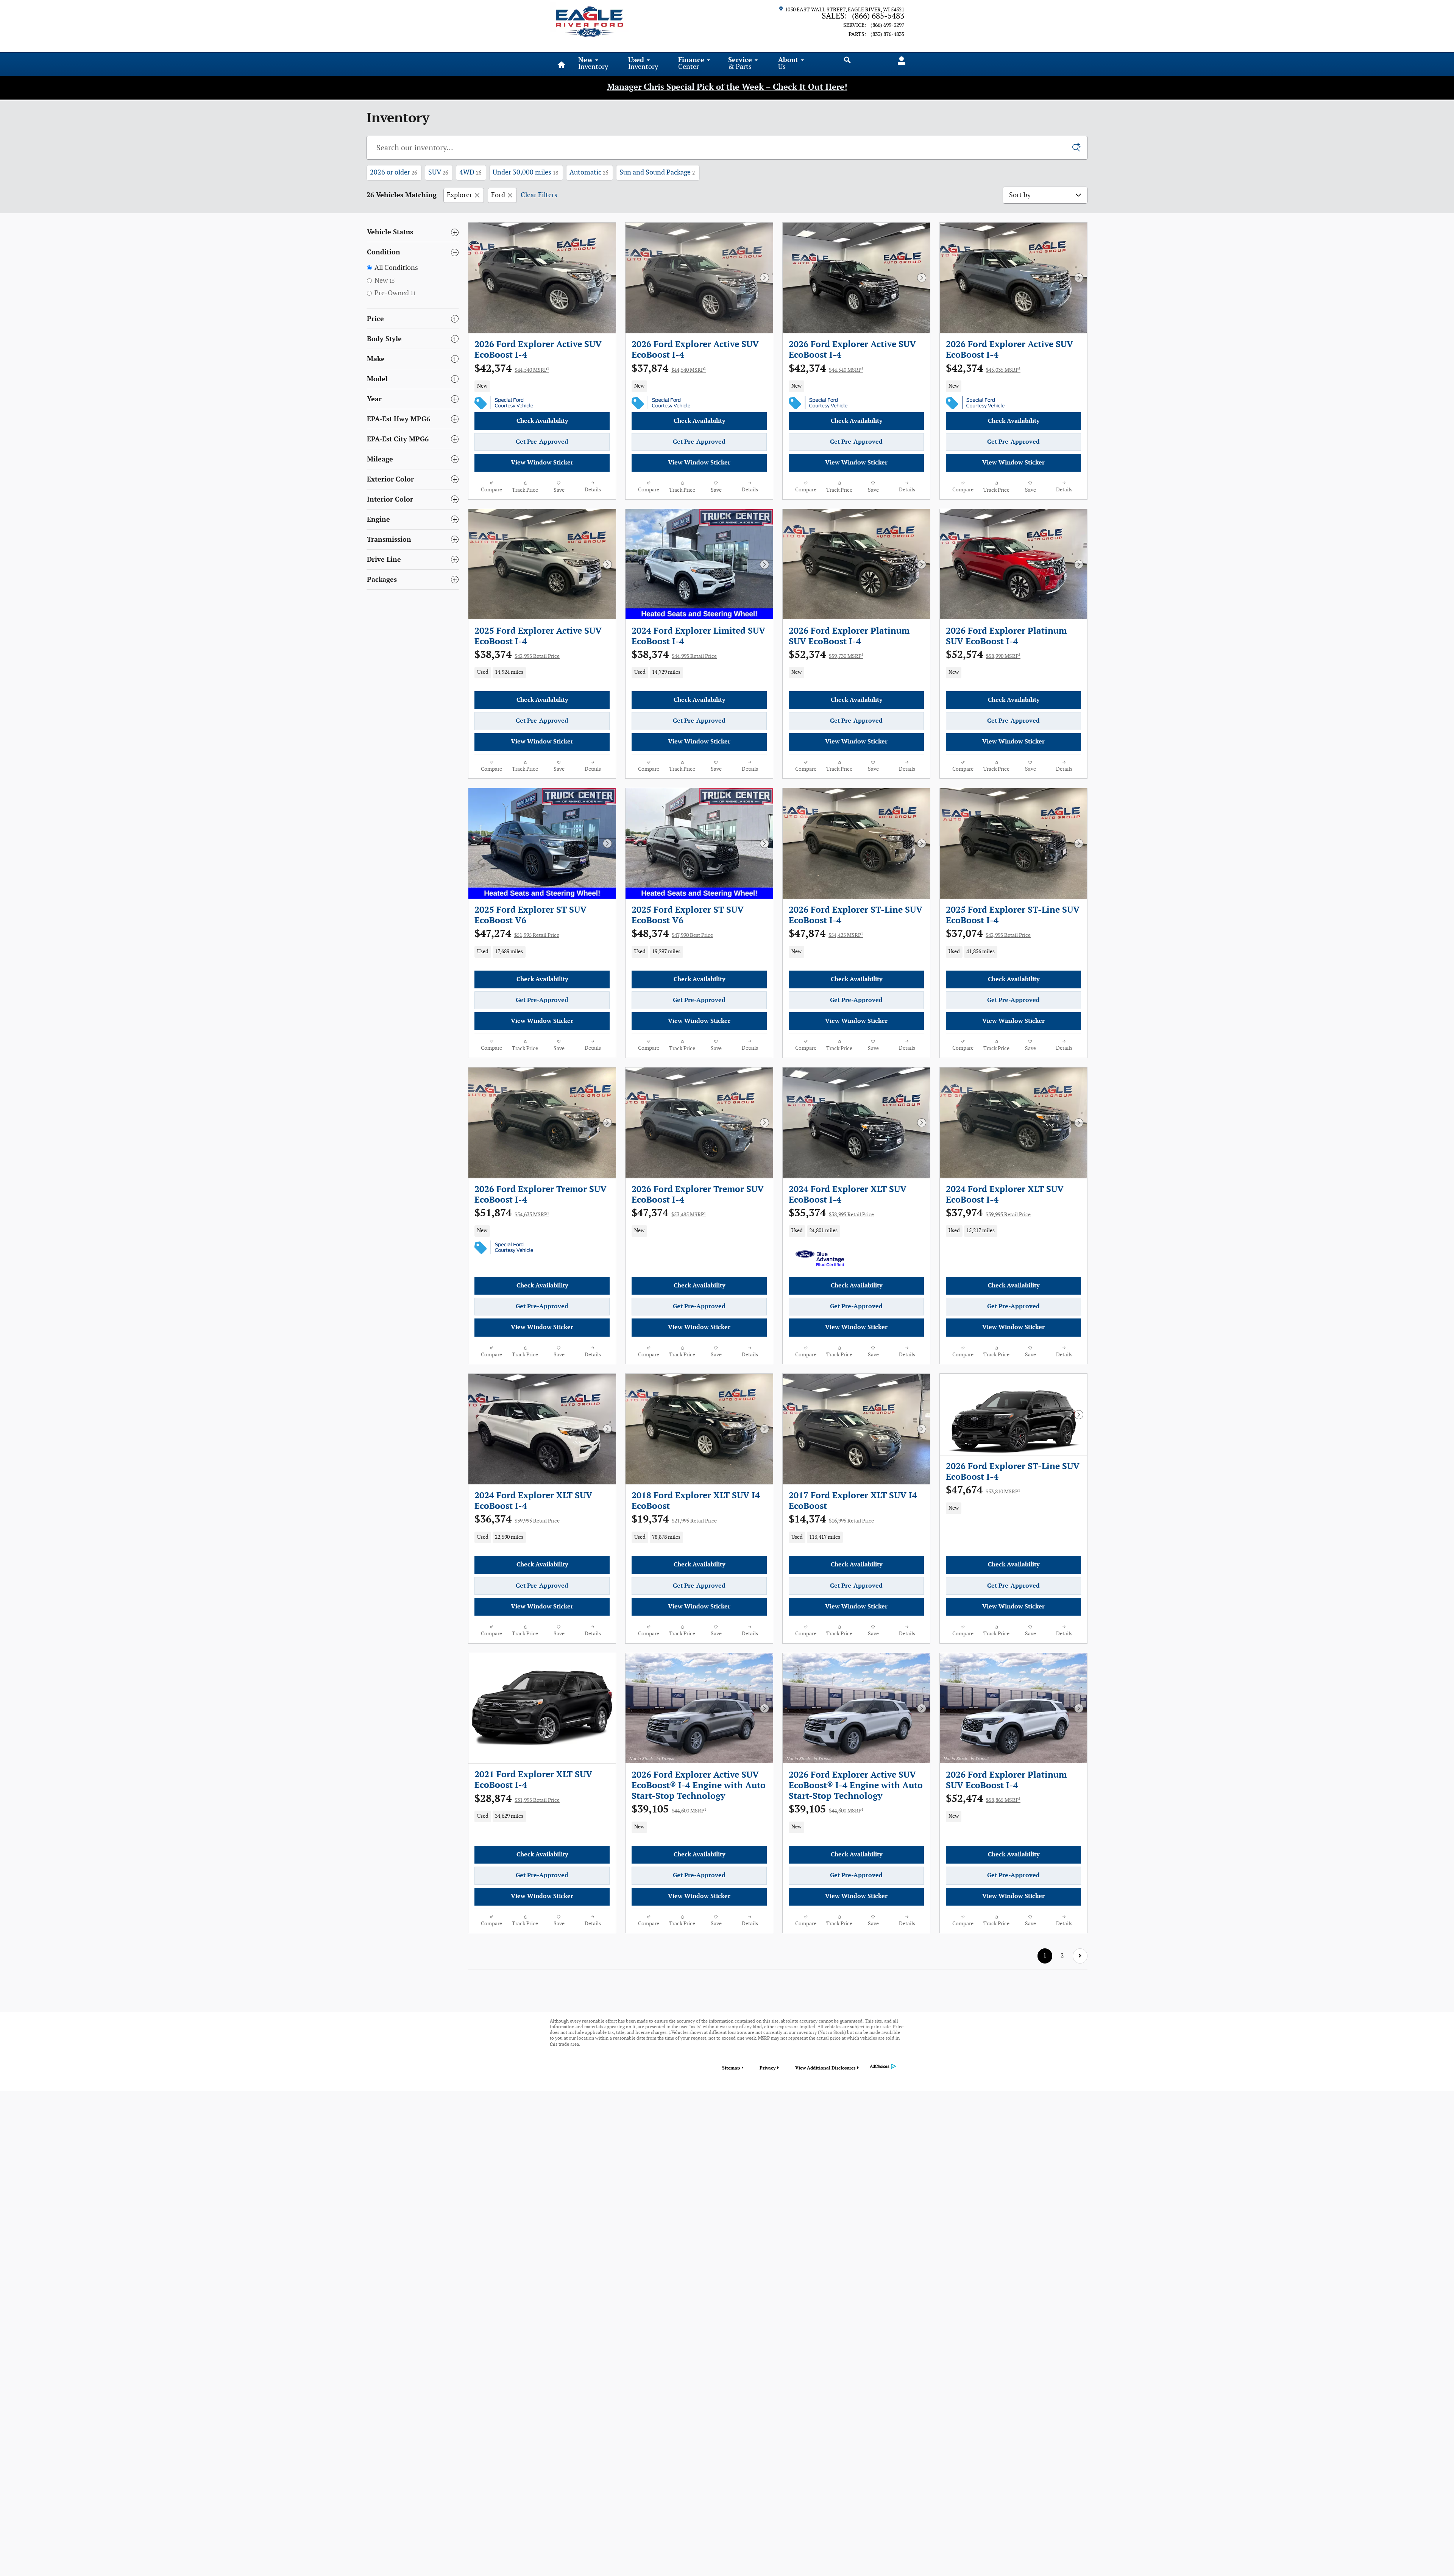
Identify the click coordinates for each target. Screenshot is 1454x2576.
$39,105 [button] (669, 1809)
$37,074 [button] (988, 934)
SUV (438, 172)
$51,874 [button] (512, 1213)
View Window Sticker (542, 463)
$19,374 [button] (674, 1519)
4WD (470, 172)
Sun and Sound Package (657, 172)
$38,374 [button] (517, 655)
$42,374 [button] (512, 369)
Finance (691, 63)
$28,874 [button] (517, 1799)
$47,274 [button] (517, 934)
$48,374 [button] (672, 934)
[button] (542, 386)
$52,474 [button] (983, 1799)
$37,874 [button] (669, 369)
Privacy (768, 2068)
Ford (498, 195)
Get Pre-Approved (542, 442)
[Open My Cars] (899, 61)
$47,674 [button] (983, 1490)
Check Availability (542, 421)
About (788, 63)
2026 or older (393, 172)
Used (643, 63)
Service (740, 63)
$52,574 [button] (983, 655)
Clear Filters (539, 195)
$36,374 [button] (517, 1519)
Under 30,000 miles (525, 172)
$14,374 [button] (831, 1519)
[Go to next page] (1080, 1956)
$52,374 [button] (826, 655)
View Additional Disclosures (825, 2068)
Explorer (459, 195)
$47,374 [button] (669, 1213)
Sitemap (731, 2068)
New (593, 63)
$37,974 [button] (988, 1213)
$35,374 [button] (831, 1213)
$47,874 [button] (826, 934)
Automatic (589, 172)
